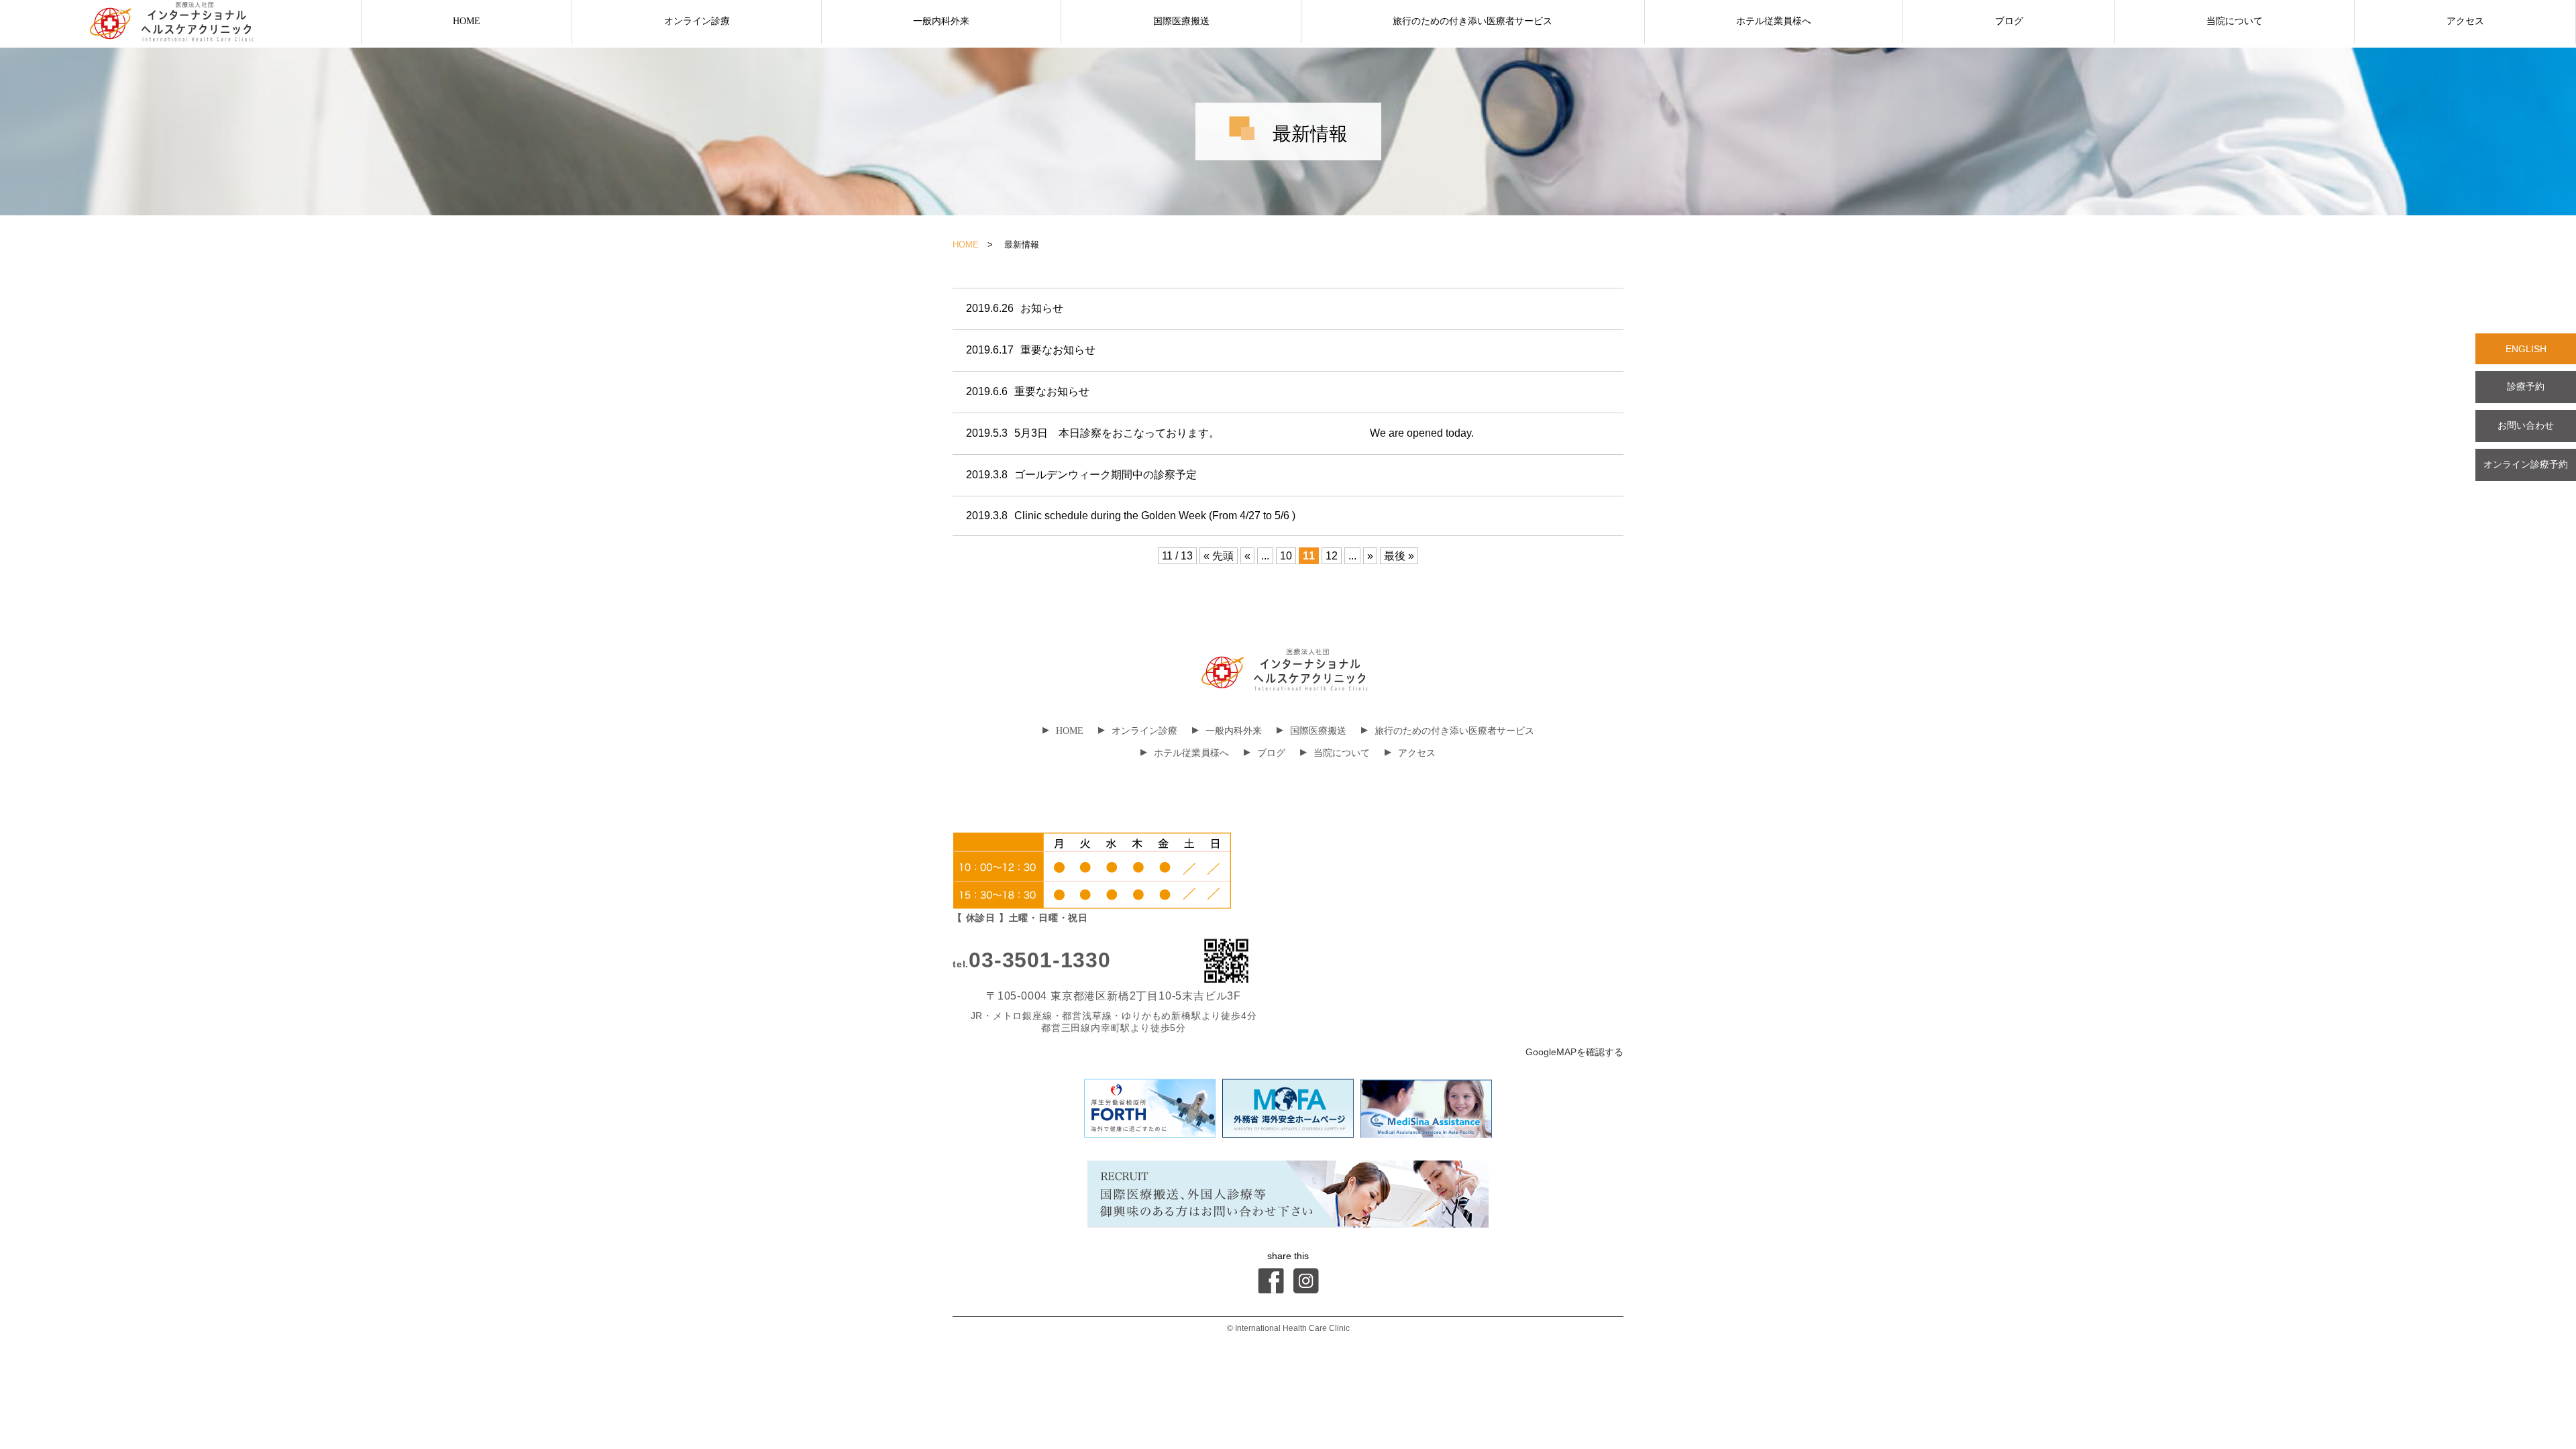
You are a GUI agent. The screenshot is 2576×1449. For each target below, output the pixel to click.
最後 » (1399, 556)
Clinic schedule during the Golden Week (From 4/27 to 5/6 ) (1131, 516)
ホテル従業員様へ (1774, 21)
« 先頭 (1219, 556)
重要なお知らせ (1031, 350)
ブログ (2009, 21)
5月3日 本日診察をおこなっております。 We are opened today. (1220, 433)
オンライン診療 (697, 21)
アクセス (2465, 21)
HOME (467, 21)
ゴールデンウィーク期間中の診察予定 (1081, 475)
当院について (2235, 21)
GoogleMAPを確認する (1574, 1052)
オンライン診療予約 (2526, 464)
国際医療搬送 (1181, 21)
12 (1332, 556)
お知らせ (1015, 308)
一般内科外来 (941, 21)
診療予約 (2526, 386)
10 (1286, 556)
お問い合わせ (2526, 425)
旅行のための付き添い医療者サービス (1472, 21)
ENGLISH (2526, 349)
